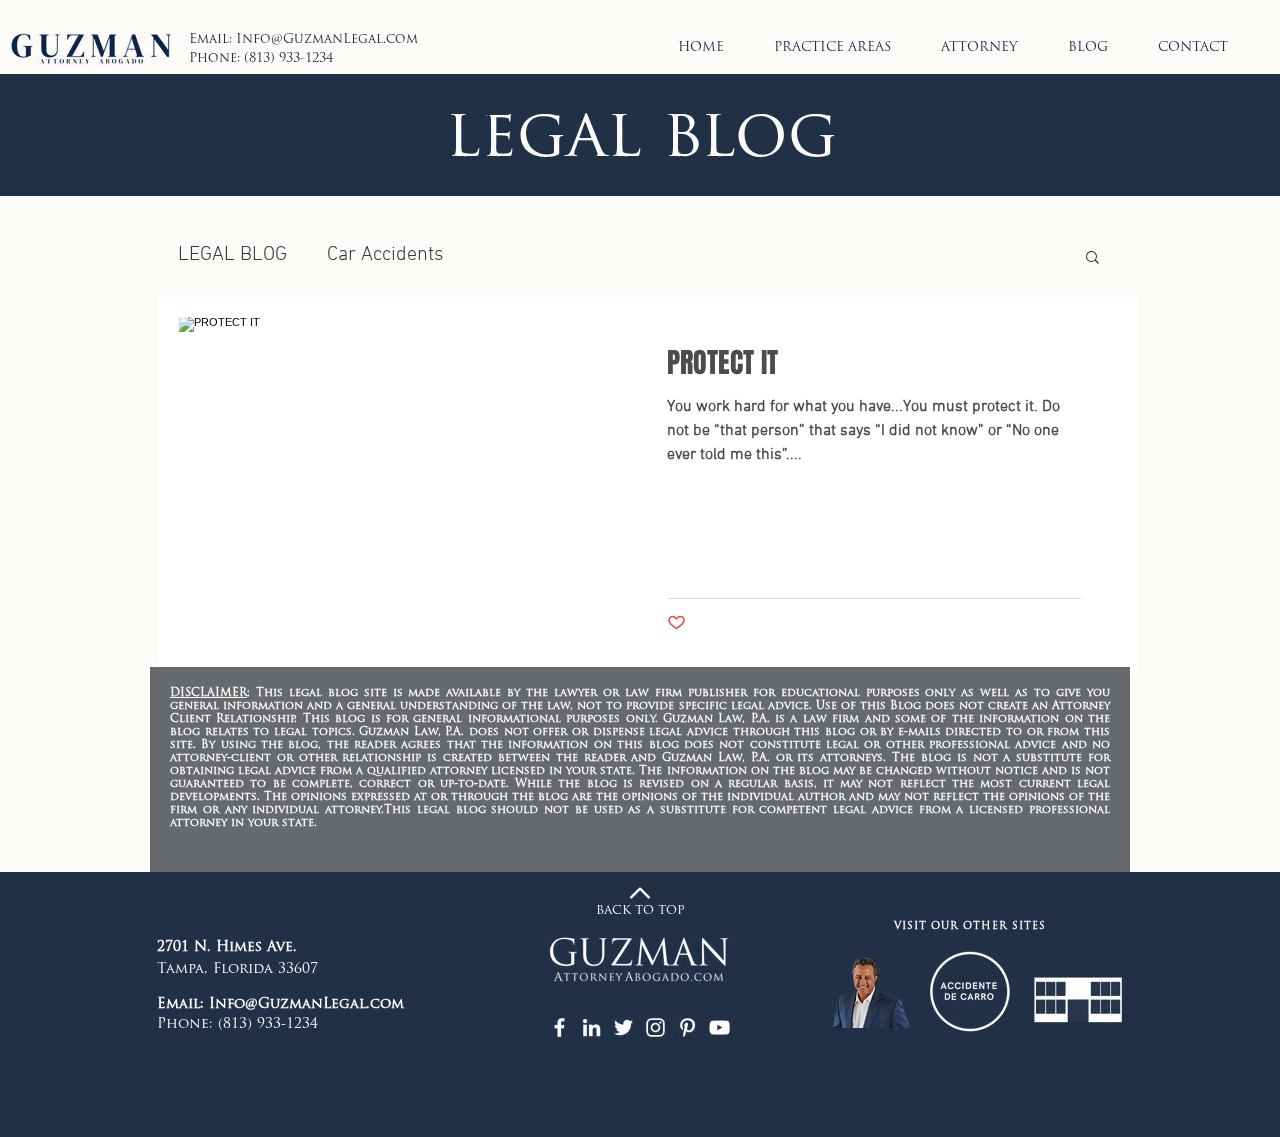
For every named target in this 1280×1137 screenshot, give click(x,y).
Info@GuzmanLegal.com (327, 39)
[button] (1092, 258)
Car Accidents (385, 255)
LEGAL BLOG (232, 255)
